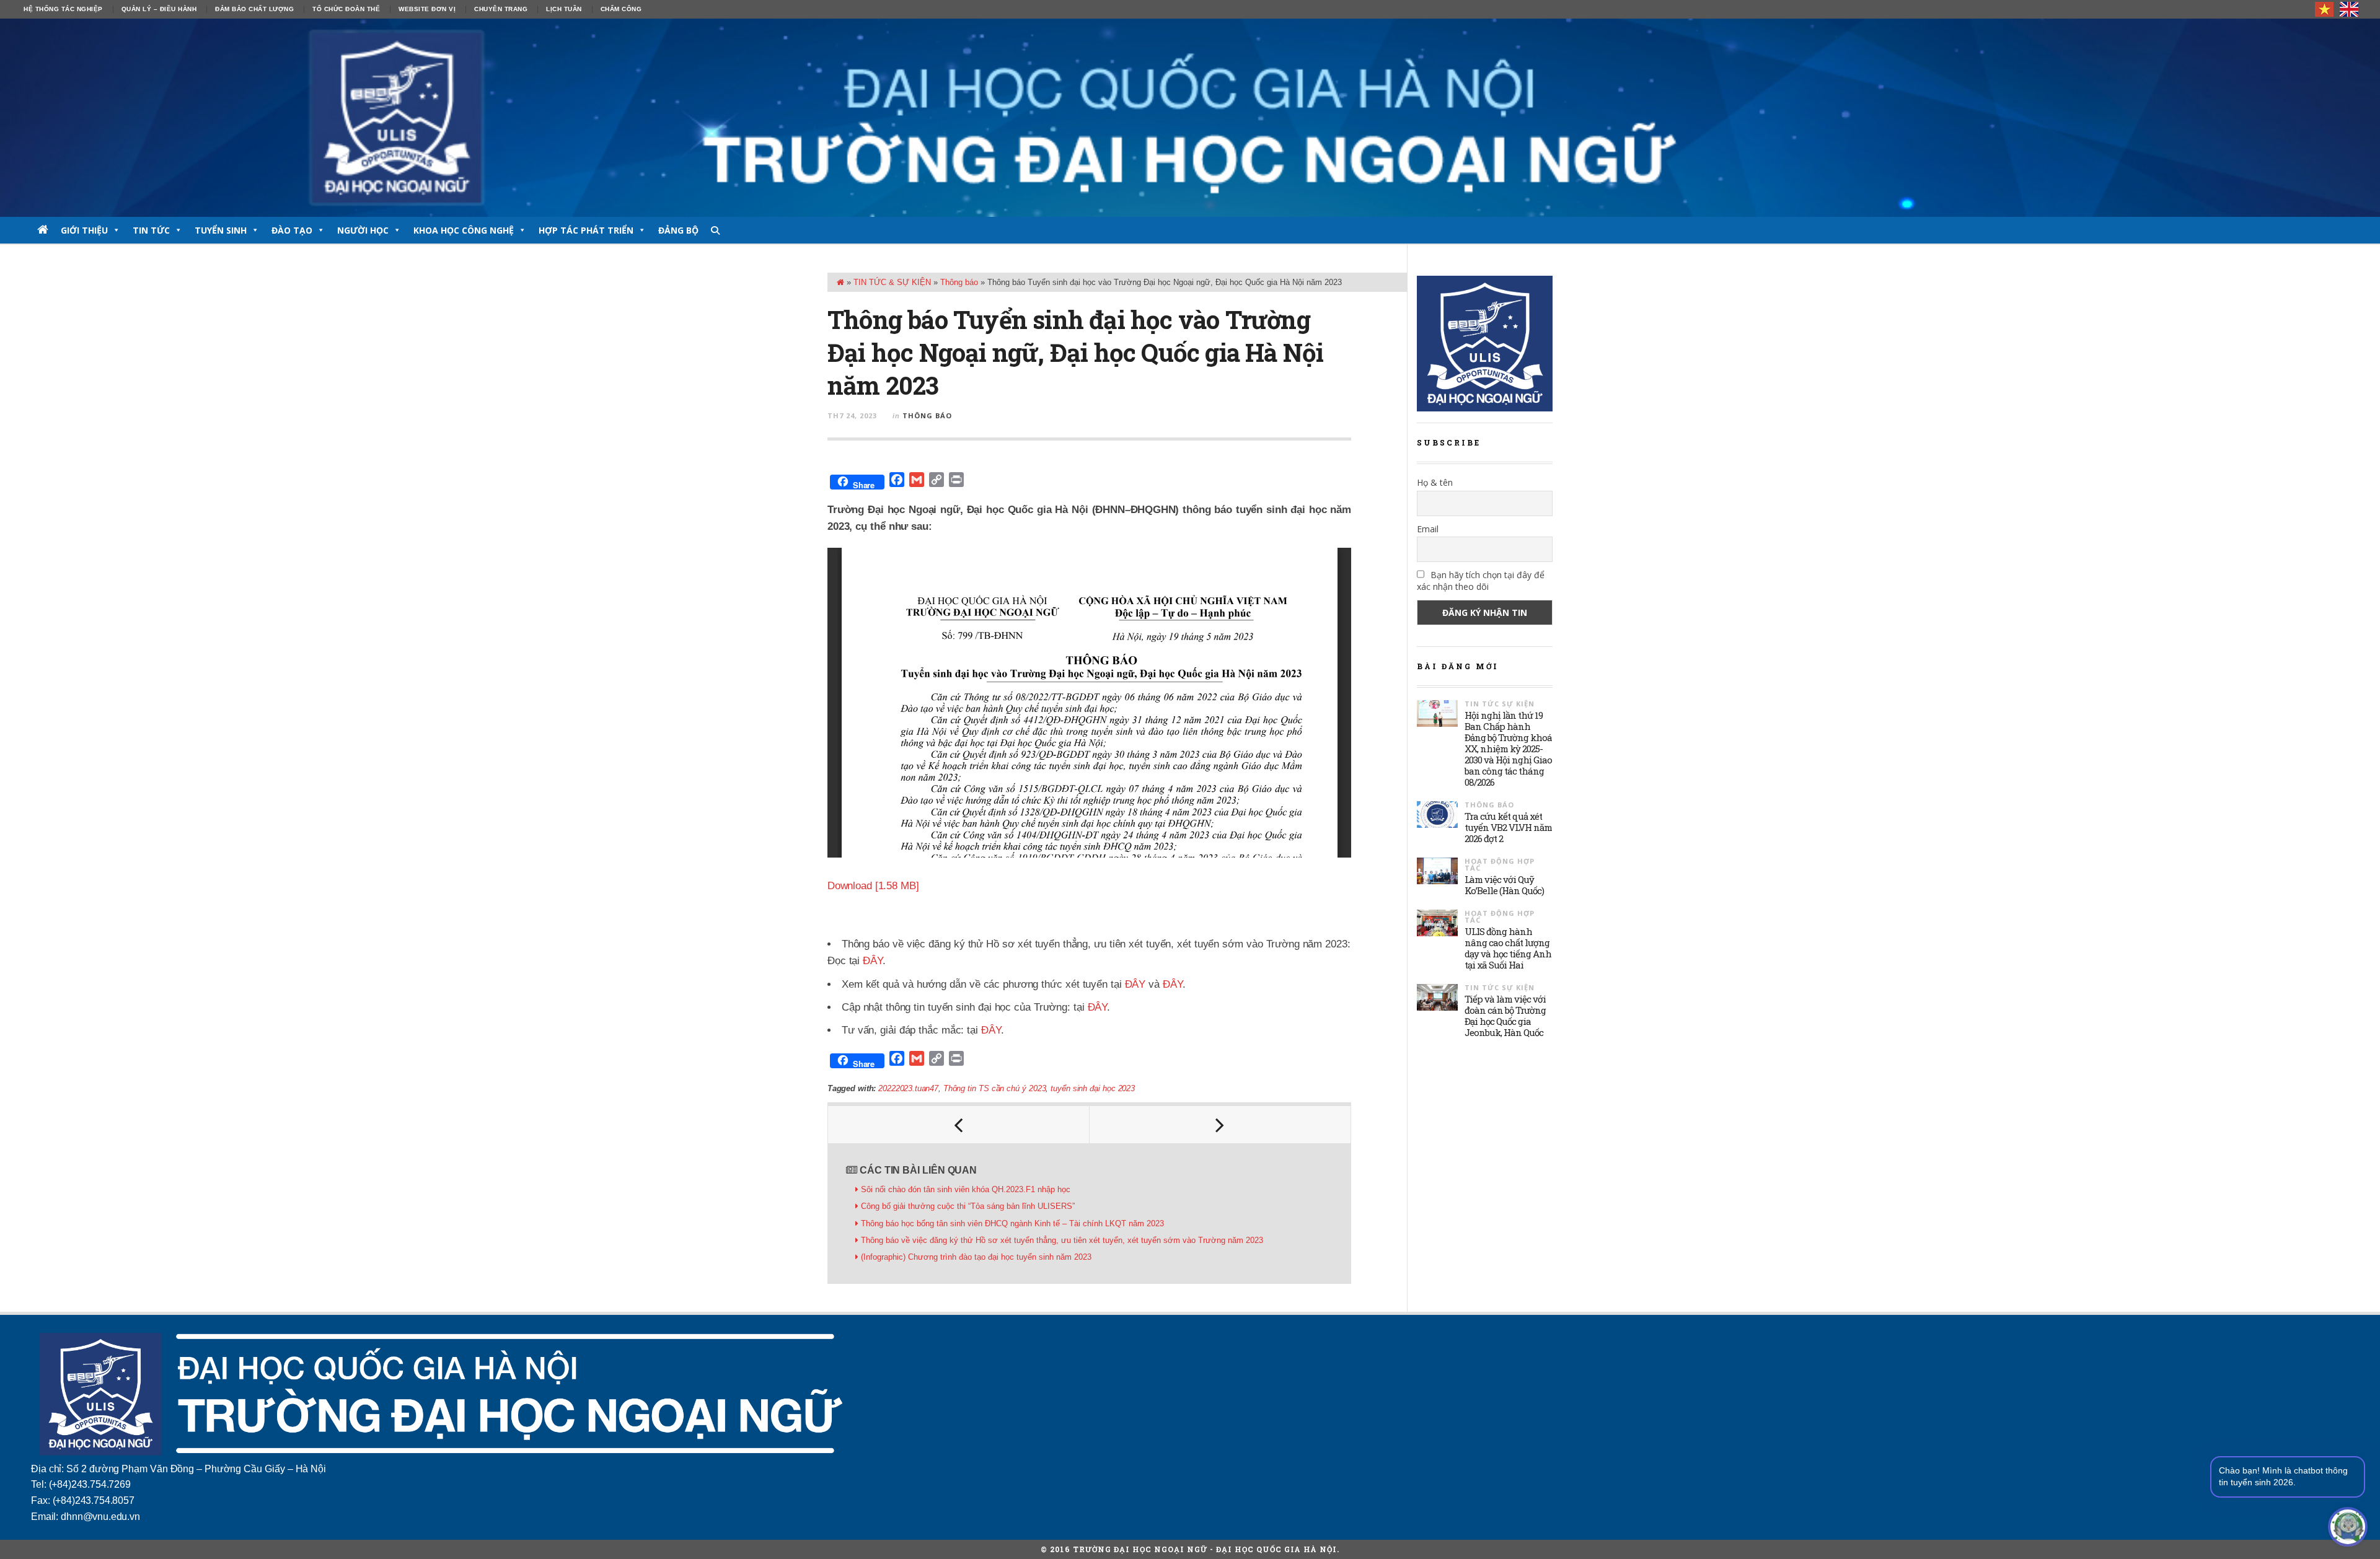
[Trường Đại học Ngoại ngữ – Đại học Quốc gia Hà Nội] (1190, 118)
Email (1428, 529)
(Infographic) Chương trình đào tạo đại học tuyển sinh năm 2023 (976, 1257)
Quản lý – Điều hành (159, 9)
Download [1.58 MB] (873, 886)
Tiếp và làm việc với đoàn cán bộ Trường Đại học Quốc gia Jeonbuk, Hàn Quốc (1505, 1016)
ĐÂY (873, 961)
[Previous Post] (959, 1125)
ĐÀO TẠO (292, 230)
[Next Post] (1220, 1125)
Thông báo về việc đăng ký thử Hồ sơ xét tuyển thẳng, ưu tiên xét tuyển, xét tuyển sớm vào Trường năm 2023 (1062, 1240)
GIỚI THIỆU (84, 230)
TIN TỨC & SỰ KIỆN (892, 282)
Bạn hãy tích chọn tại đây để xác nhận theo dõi (1481, 581)
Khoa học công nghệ (464, 230)
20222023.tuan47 (908, 1088)
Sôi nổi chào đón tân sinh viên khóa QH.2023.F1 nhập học (966, 1189)
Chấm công (621, 9)
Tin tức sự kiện (1500, 704)
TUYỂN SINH (221, 230)
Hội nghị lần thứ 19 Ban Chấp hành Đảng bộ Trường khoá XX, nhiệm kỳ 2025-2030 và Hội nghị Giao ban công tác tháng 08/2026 (1508, 749)
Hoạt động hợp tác (1500, 864)
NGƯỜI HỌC (363, 230)
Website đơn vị (427, 9)
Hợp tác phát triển (586, 230)
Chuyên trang (501, 9)
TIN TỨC (151, 230)
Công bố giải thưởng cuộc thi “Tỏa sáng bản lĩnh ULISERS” (968, 1206)
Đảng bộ (678, 230)
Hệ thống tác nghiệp (63, 9)
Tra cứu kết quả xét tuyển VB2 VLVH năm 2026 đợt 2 (1508, 827)
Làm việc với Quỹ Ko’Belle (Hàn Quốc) (1504, 885)
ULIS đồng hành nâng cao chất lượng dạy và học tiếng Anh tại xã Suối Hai (1508, 948)
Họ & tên (1435, 482)
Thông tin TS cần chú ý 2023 (994, 1088)
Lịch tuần (564, 9)
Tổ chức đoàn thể (346, 9)
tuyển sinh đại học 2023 (1092, 1088)
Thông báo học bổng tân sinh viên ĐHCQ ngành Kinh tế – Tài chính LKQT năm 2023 (1012, 1223)
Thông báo (959, 282)
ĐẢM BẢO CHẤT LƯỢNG (254, 9)
